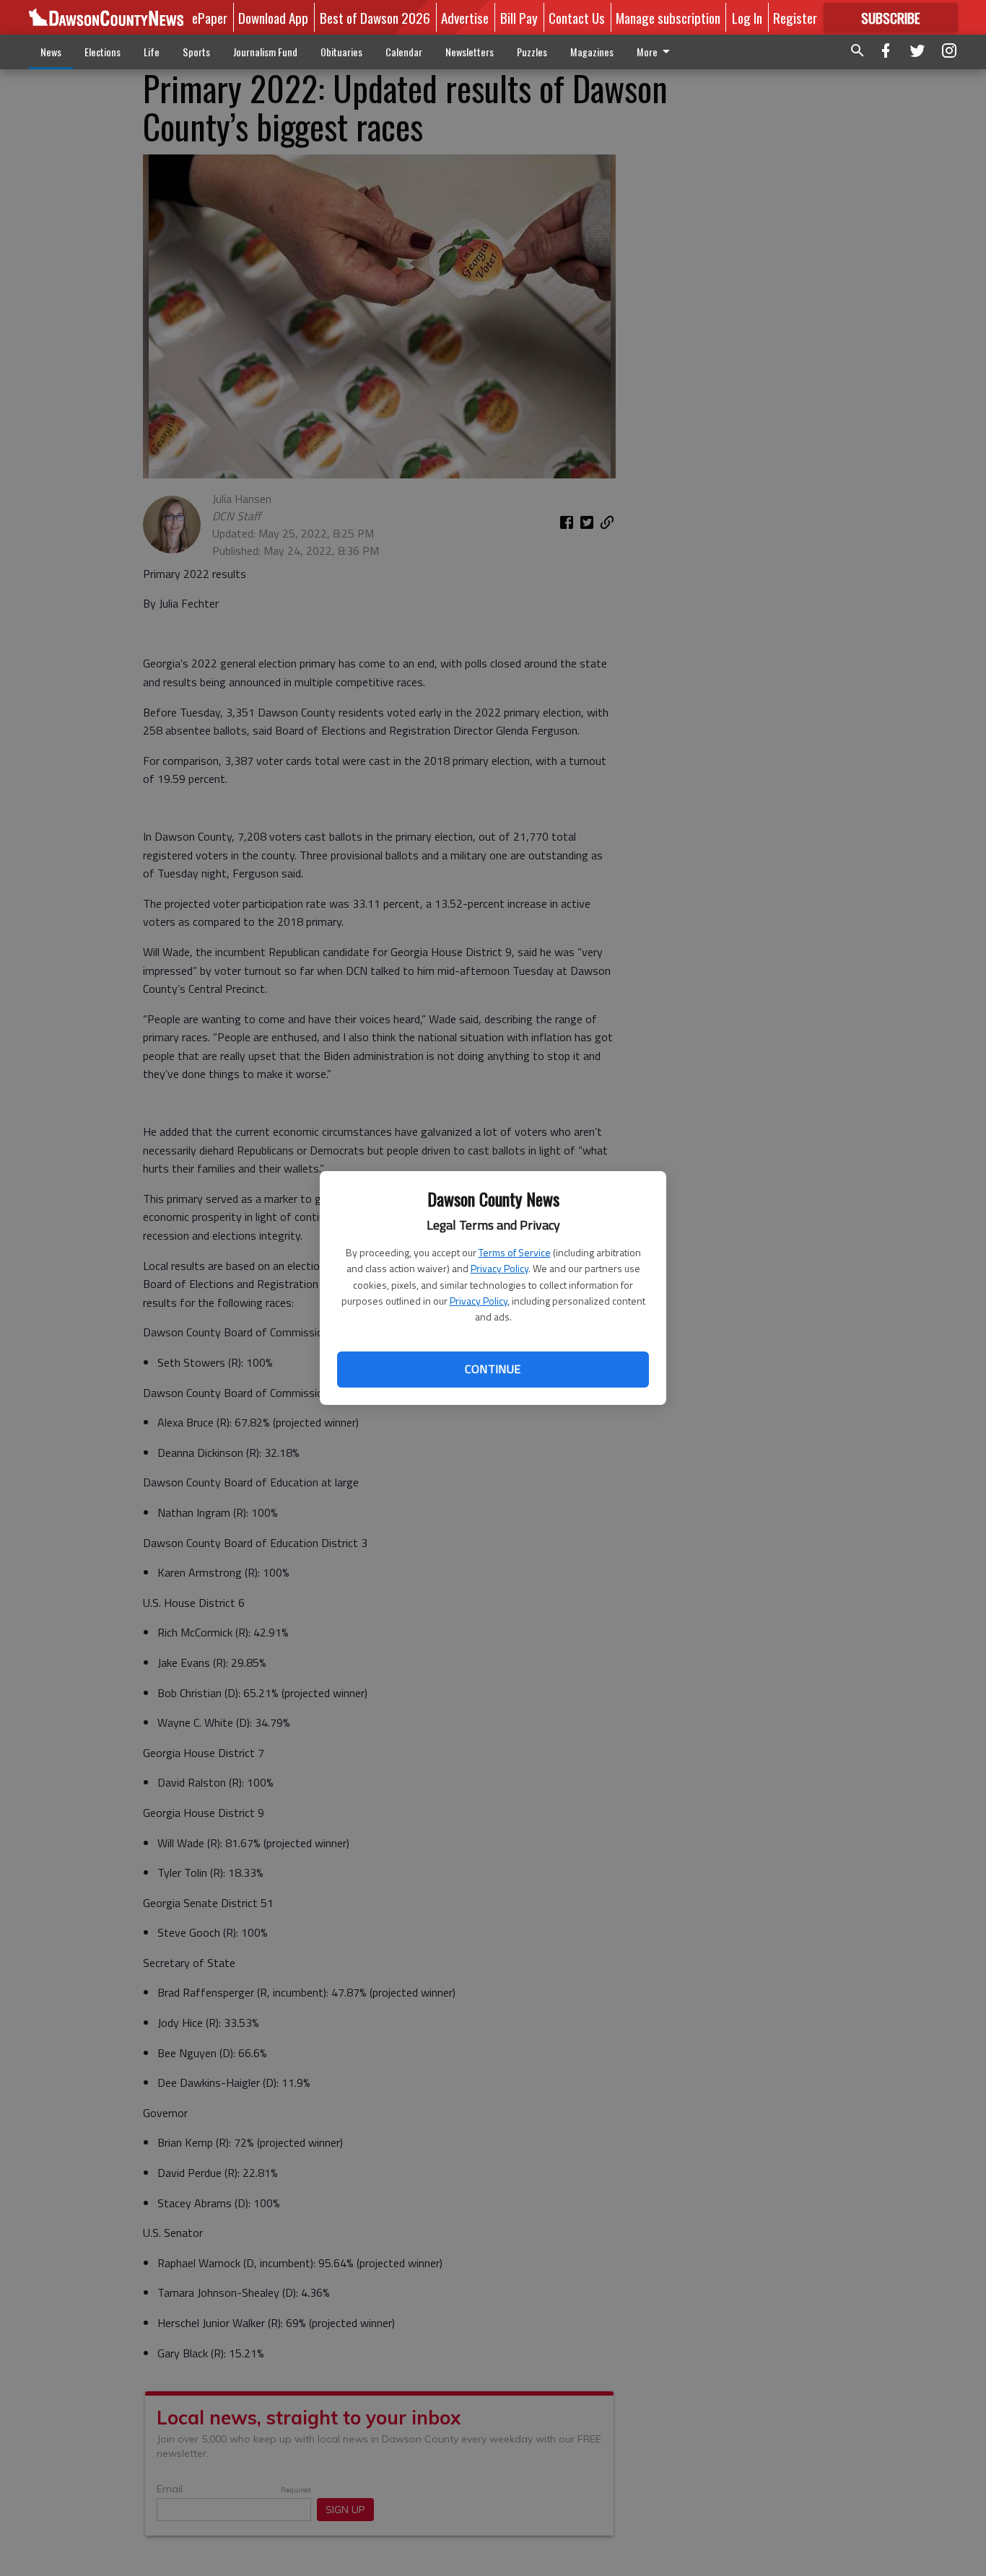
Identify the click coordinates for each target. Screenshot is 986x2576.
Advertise (465, 17)
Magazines (592, 52)
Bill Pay (519, 17)
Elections (102, 52)
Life (152, 52)
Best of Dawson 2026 (375, 17)
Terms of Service (515, 1252)
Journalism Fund (265, 52)
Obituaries (341, 52)
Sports (196, 52)
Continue (493, 1369)
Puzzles (532, 52)
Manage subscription (668, 17)
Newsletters (470, 52)
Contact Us (577, 17)
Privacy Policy (499, 1268)
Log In (747, 17)
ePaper (210, 17)
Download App (273, 17)
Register (795, 17)
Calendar (404, 52)
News (51, 52)
